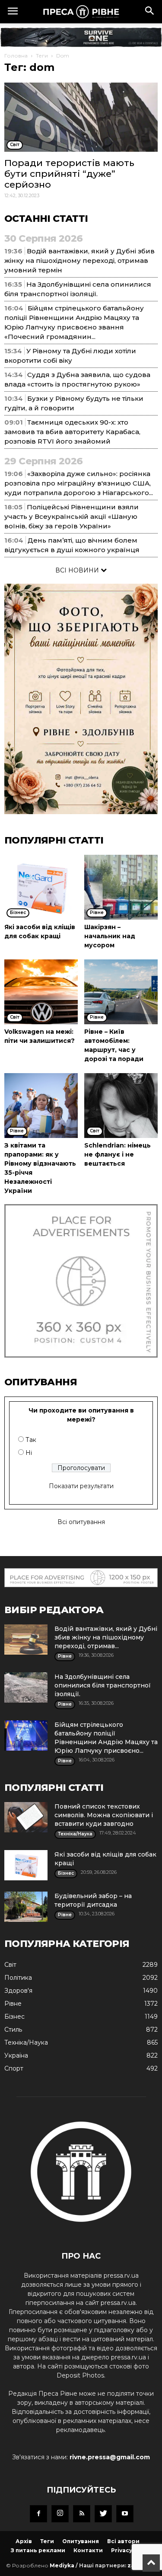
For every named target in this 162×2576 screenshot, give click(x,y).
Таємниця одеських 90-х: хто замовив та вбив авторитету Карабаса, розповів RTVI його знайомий (72, 432)
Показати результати (81, 1486)
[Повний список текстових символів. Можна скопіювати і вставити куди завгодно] (26, 1817)
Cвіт (10, 1965)
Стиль (13, 2029)
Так (31, 1440)
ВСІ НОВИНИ (78, 570)
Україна (16, 2055)
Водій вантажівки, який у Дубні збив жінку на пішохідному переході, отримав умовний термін (79, 260)
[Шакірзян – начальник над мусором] (121, 887)
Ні (29, 1453)
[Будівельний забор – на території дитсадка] (26, 1907)
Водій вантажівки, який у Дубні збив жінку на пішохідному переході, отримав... (106, 1637)
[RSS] (82, 2514)
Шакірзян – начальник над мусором (110, 936)
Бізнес (14, 2017)
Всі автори (123, 2541)
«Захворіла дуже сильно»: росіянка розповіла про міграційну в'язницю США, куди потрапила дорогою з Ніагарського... (79, 483)
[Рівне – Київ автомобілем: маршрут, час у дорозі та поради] (121, 992)
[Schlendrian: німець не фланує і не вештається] (121, 1106)
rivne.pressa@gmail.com (110, 2457)
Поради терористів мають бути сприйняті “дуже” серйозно (69, 174)
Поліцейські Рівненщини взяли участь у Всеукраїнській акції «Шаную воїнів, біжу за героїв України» (71, 516)
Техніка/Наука (26, 2042)
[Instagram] (60, 2514)
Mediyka (62, 2565)
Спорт (14, 2068)
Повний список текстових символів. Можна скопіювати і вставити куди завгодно (104, 1815)
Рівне (13, 2004)
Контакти (88, 2550)
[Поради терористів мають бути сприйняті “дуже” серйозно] (81, 117)
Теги (42, 56)
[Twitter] (103, 2514)
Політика (18, 1978)
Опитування (81, 2541)
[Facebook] (38, 2514)
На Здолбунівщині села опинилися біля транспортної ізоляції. (103, 1685)
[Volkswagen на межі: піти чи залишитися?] (41, 992)
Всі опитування (81, 1522)
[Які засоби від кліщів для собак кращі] (41, 887)
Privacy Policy (131, 2550)
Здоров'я (18, 1991)
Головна (16, 56)
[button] (150, 12)
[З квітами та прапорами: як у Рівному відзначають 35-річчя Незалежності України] (41, 1106)
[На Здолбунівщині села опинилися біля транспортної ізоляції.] (26, 1688)
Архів (24, 2541)
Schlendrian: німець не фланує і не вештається (118, 1154)
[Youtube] (125, 2514)
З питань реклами (38, 2550)
